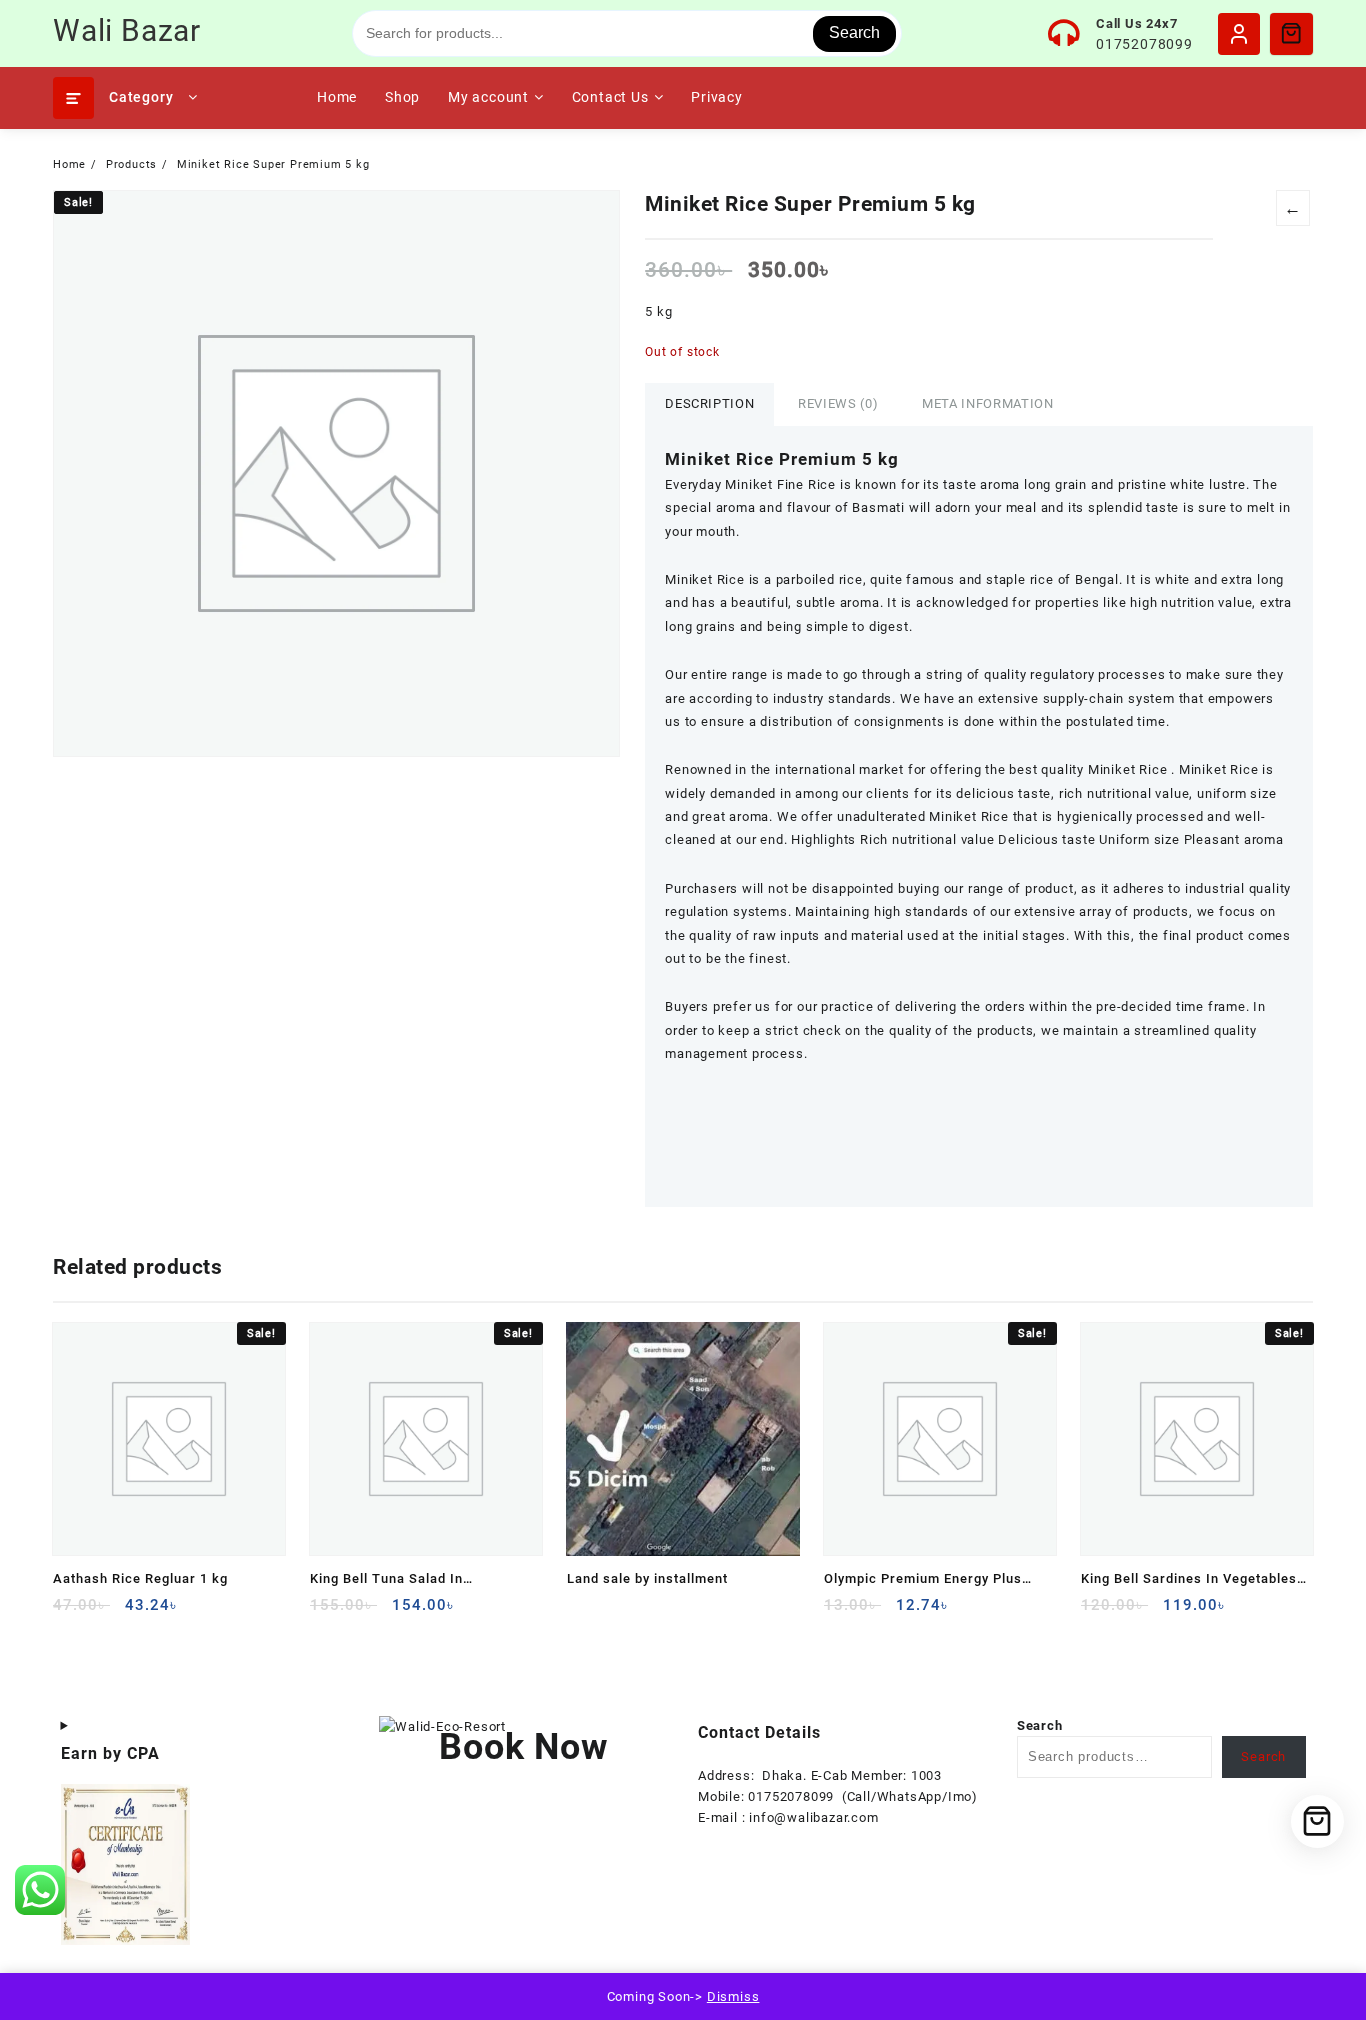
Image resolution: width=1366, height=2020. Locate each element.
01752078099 (1144, 44)
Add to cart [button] (70, 1612)
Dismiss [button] (733, 1996)
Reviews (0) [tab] (838, 403)
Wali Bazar (127, 30)
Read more (584, 1612)
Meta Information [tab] (987, 403)
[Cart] (1291, 33)
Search (854, 32)
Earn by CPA (110, 1753)
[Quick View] (109, 1612)
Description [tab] (709, 403)
